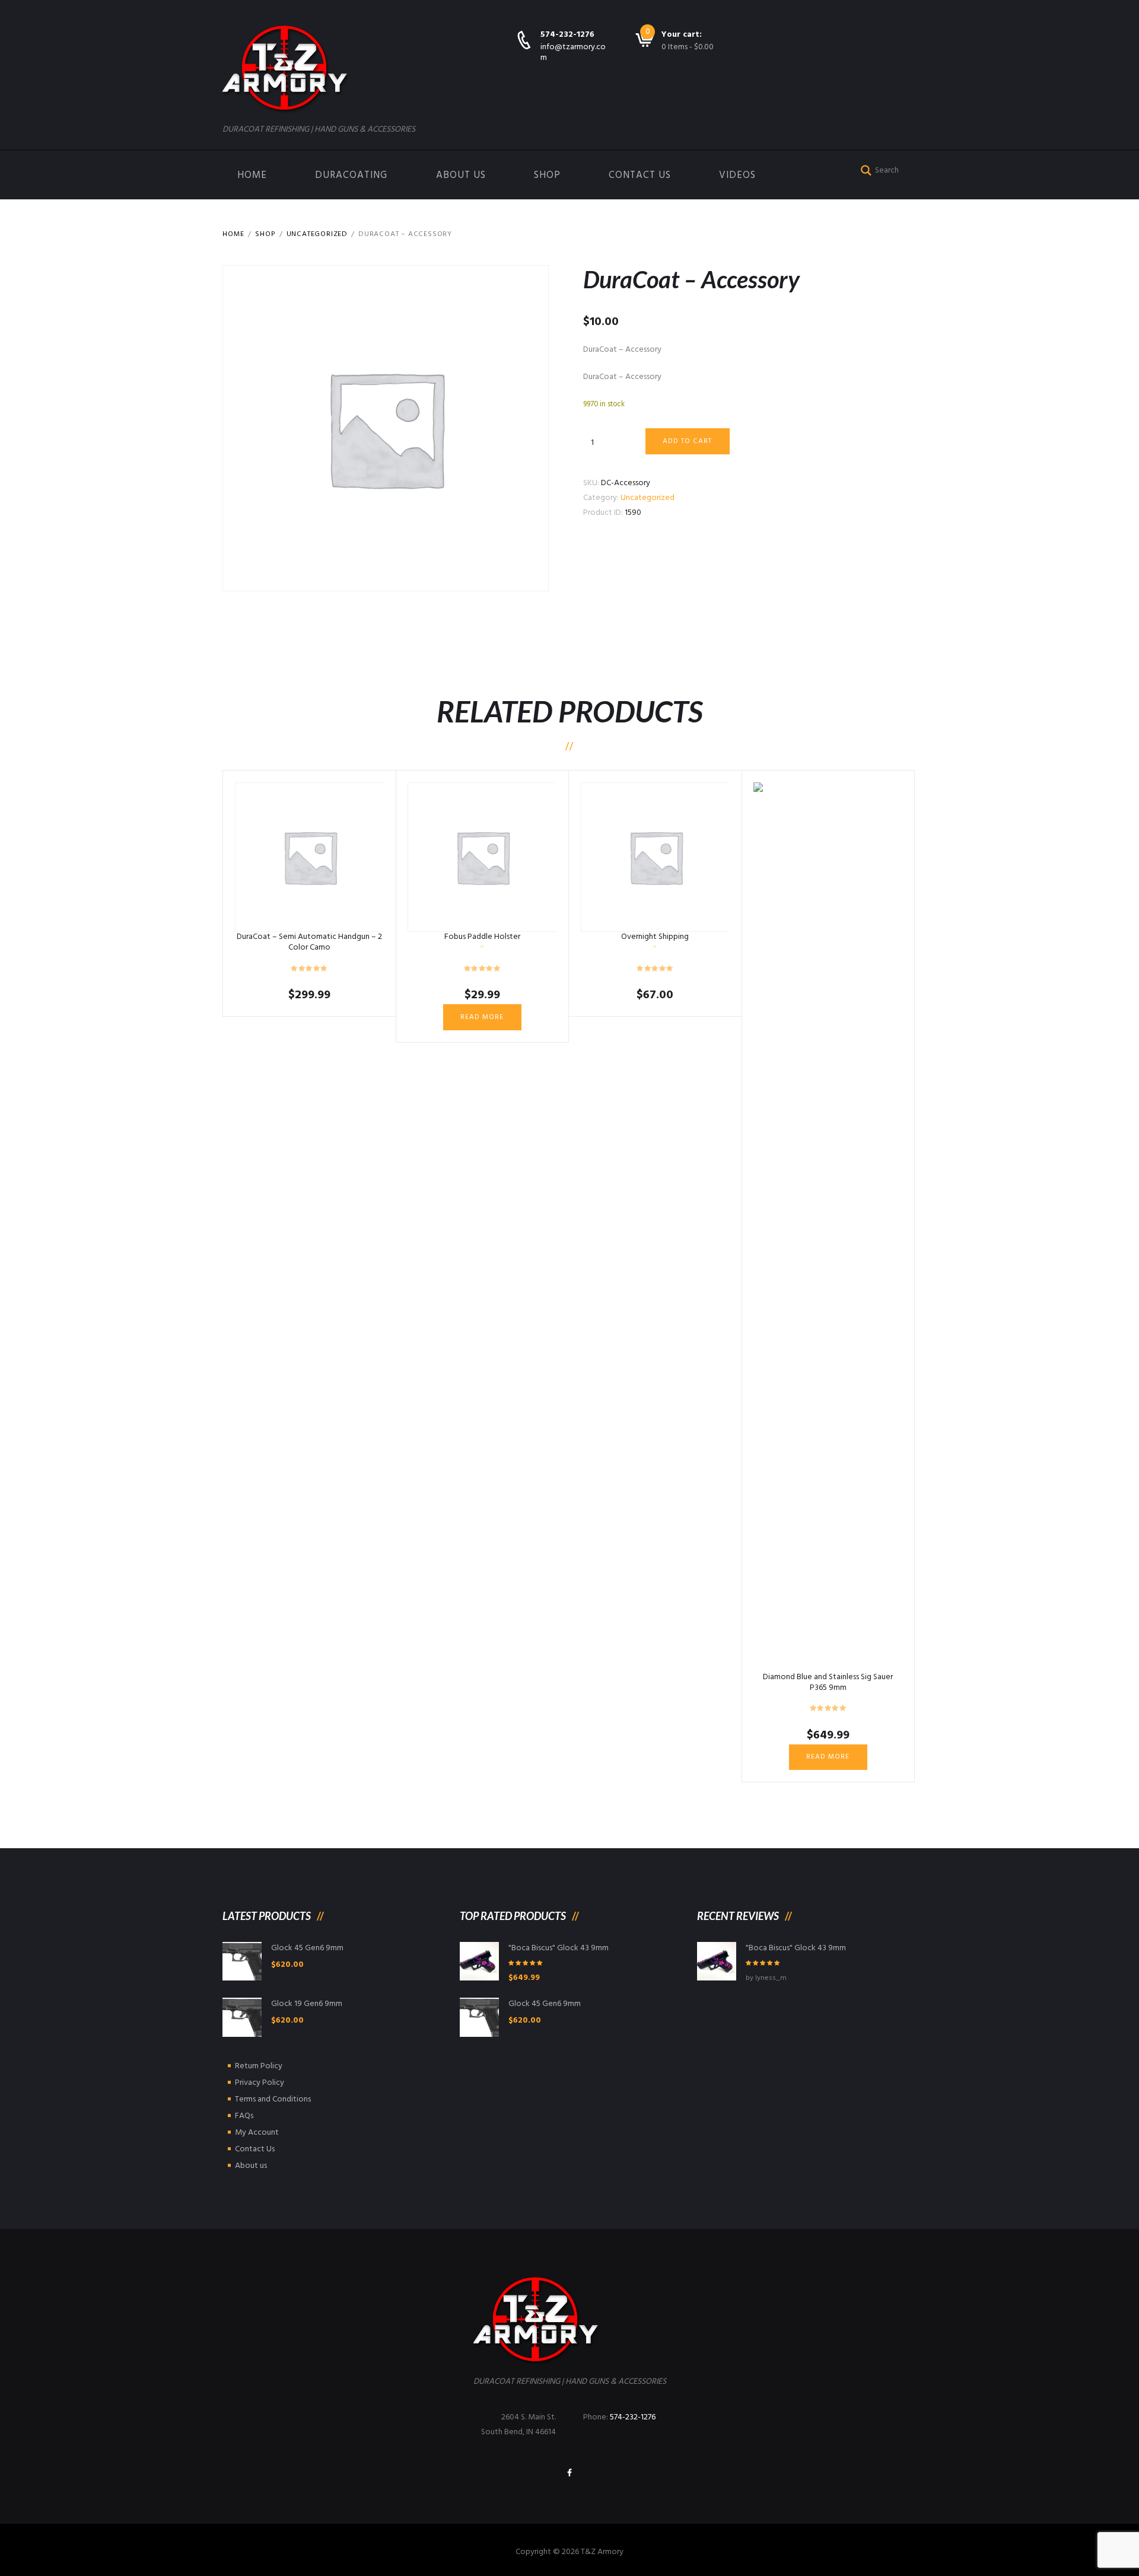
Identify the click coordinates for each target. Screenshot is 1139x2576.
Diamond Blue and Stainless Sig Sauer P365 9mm (828, 1682)
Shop (547, 175)
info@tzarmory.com (573, 52)
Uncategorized (317, 234)
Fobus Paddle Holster (482, 937)
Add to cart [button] (309, 857)
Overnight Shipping (655, 937)
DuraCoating (351, 175)
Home (252, 175)
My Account (257, 2133)
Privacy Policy (260, 2083)
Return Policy (259, 2066)
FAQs (244, 2116)
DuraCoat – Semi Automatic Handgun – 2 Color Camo (309, 942)
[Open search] (864, 169)
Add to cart (687, 441)
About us (461, 175)
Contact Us (640, 175)
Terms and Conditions (273, 2099)
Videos (737, 175)
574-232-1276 (567, 35)
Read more (482, 1017)
